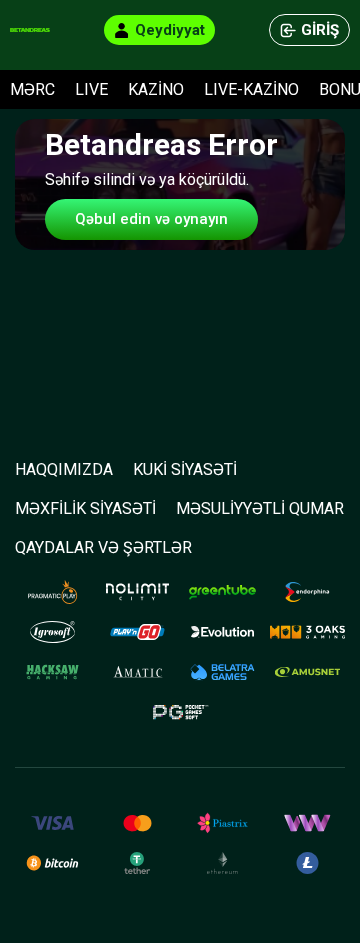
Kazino (156, 89)
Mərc (32, 89)
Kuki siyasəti (185, 469)
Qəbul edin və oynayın (151, 219)
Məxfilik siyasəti (85, 508)
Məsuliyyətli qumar (260, 508)
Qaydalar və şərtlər (103, 547)
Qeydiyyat (170, 30)
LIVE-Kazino (251, 89)
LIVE (91, 89)
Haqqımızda (64, 469)
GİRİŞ (320, 30)
